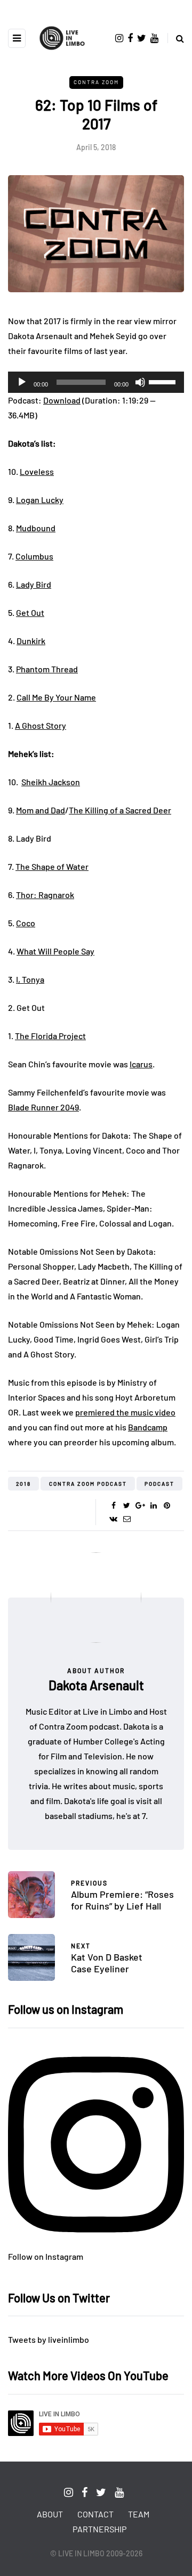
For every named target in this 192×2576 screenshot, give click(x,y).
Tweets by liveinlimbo (49, 2339)
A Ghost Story (41, 725)
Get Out (30, 612)
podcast (159, 1484)
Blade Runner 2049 (43, 1107)
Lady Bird (34, 584)
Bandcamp (148, 1427)
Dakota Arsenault (96, 1685)
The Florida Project (50, 1036)
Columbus (34, 556)
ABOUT (50, 2514)
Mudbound (36, 528)
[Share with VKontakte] (113, 1519)
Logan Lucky (40, 500)
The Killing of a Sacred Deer (120, 810)
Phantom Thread (47, 669)
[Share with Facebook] (113, 1505)
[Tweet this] (127, 1505)
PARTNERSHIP (99, 2529)
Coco (26, 923)
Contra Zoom (96, 82)
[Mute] (140, 382)
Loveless (37, 471)
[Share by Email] (127, 1519)
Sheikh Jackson (51, 782)
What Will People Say (55, 951)
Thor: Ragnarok (45, 895)
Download (62, 400)
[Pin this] (167, 1505)
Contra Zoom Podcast (88, 1484)
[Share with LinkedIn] (153, 1505)
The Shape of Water (52, 866)
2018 (23, 1484)
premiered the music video (125, 1412)
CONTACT (95, 2514)
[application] (96, 382)
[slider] (164, 381)
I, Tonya (30, 979)
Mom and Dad (41, 810)
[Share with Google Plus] (140, 1505)
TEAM (139, 2514)
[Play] (22, 382)
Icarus (141, 1064)
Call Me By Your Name (56, 697)
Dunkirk (31, 641)
